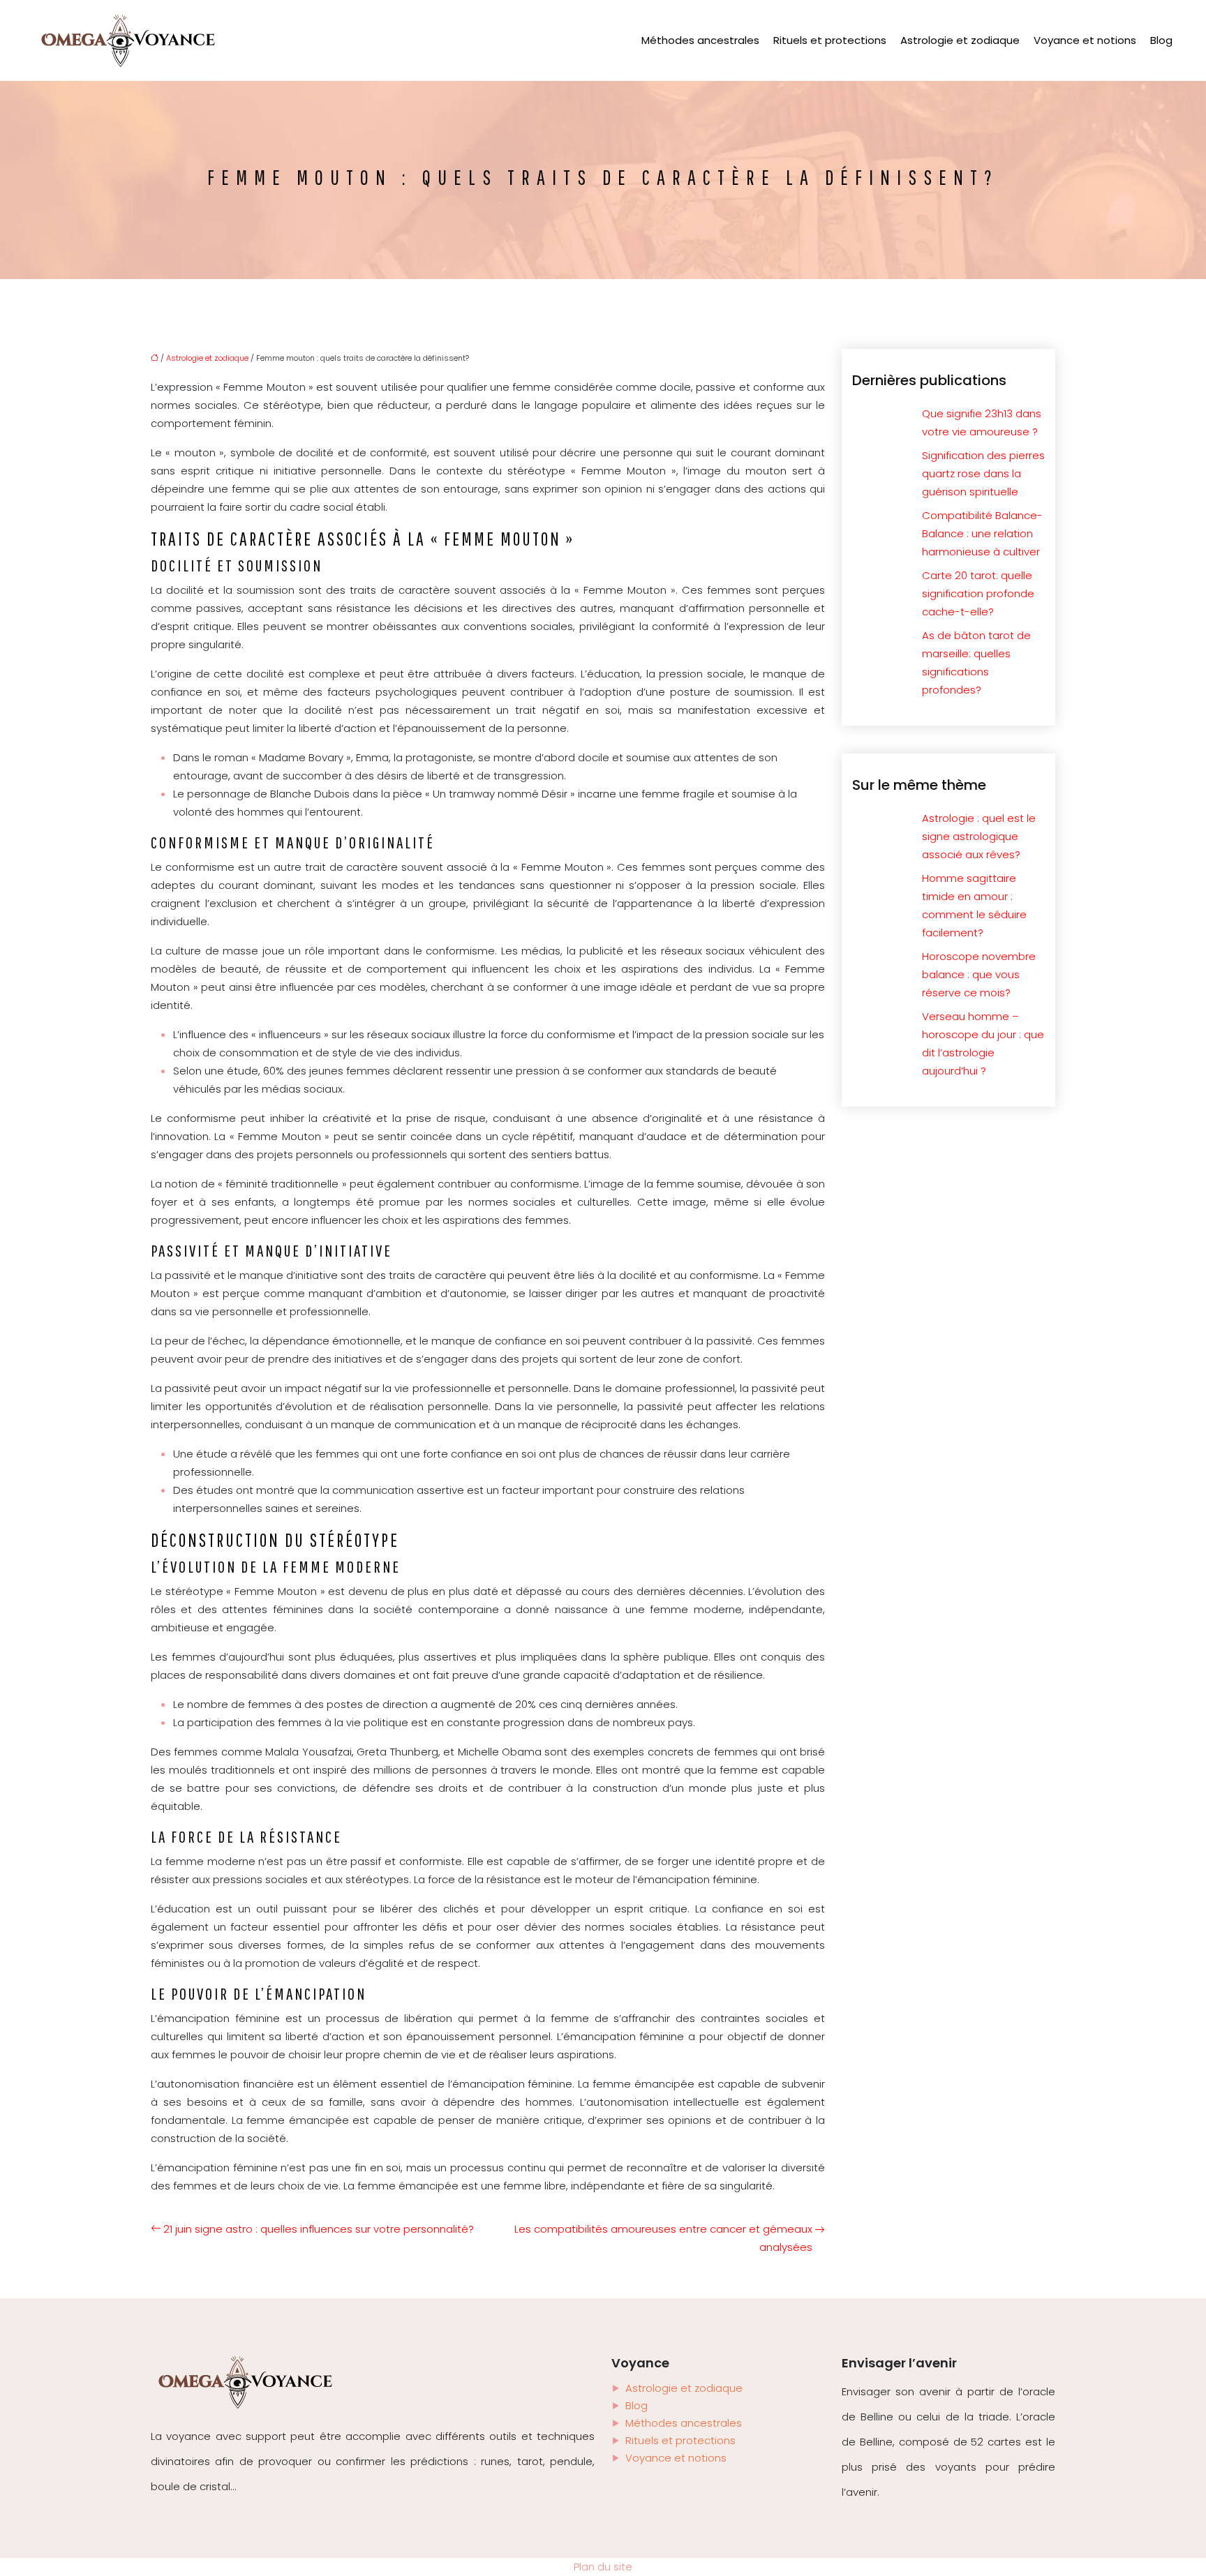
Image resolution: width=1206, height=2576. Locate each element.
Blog (1161, 40)
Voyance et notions (1085, 40)
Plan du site (603, 2567)
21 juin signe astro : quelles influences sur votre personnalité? (319, 2229)
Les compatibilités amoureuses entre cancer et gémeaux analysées (663, 2238)
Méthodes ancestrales (700, 40)
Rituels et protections (830, 40)
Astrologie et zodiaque (960, 40)
